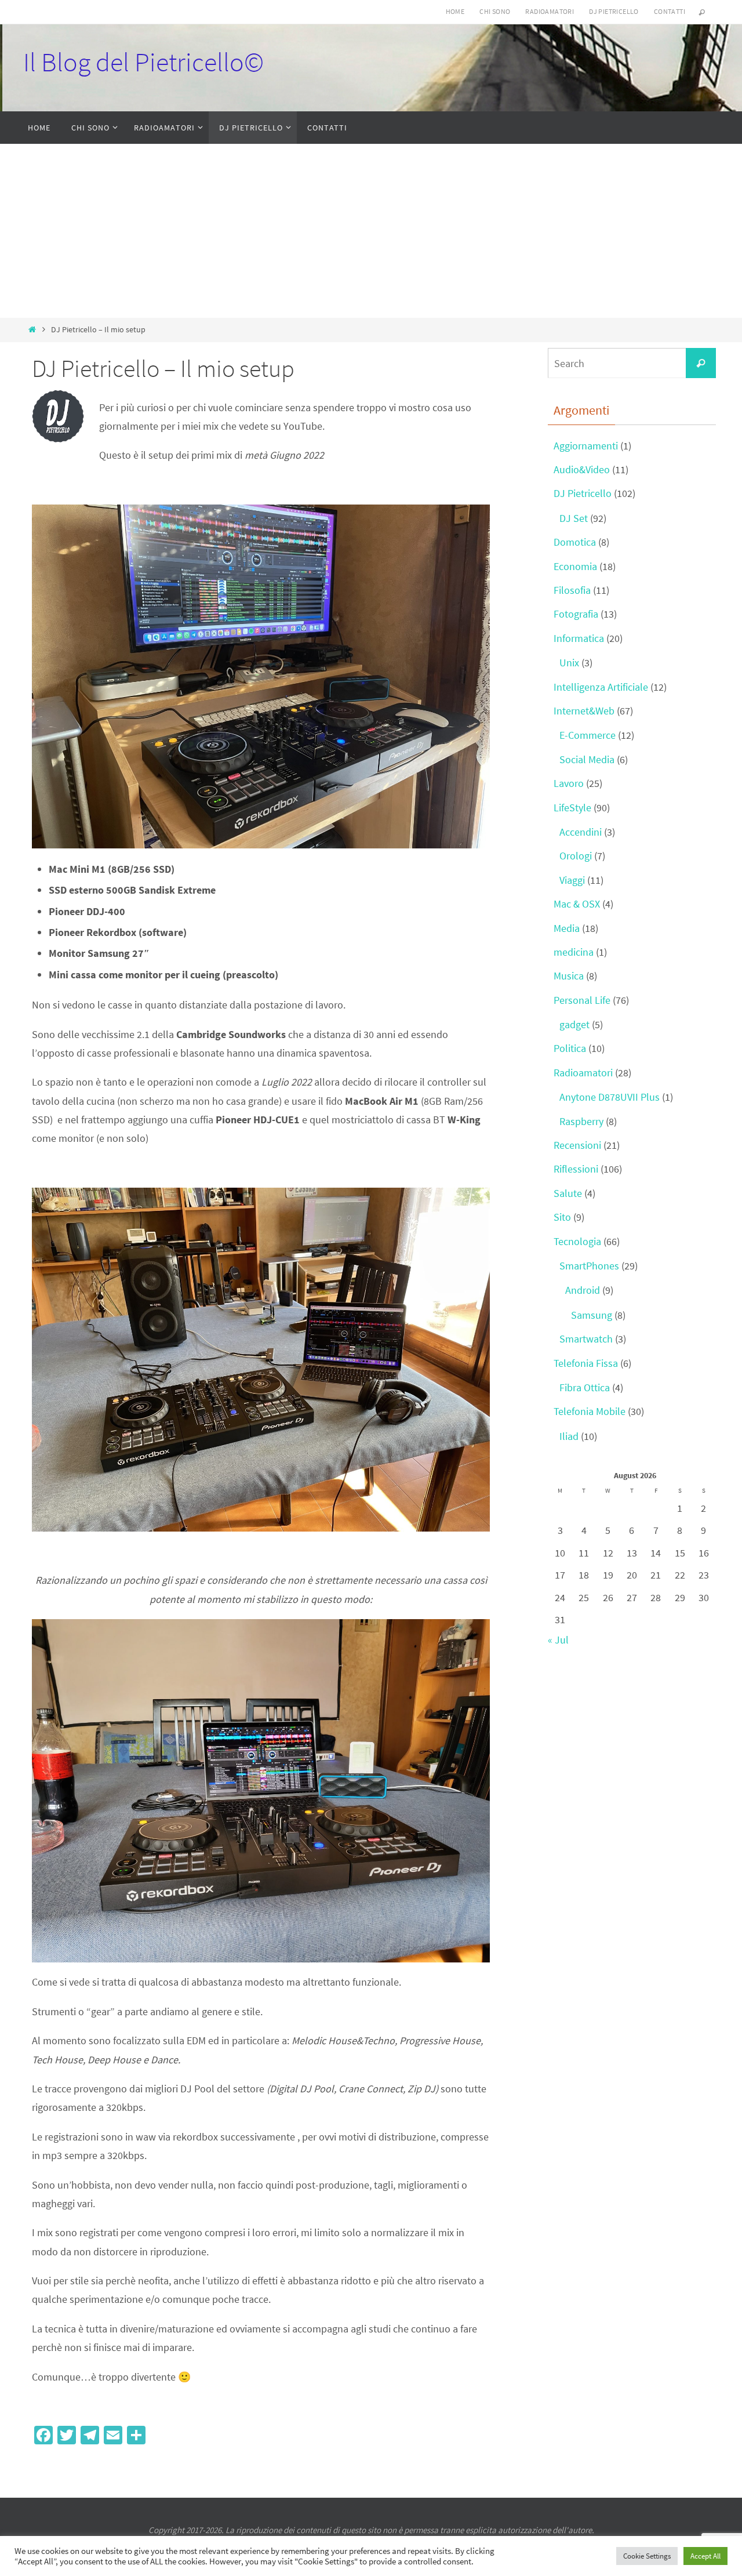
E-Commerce (588, 735)
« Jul (558, 1640)
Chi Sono (495, 11)
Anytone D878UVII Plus (610, 1097)
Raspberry (581, 1121)
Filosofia (572, 590)
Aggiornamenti (586, 446)
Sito (562, 1217)
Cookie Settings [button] (647, 2556)
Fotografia (576, 614)
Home (455, 11)
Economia (575, 566)
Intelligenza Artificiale (601, 687)
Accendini (581, 832)
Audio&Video (582, 469)
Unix (569, 663)
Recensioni (577, 1145)
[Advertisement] (371, 231)
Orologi (576, 856)
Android (583, 1290)
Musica (569, 976)
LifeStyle (572, 808)
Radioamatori (550, 11)
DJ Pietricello (614, 11)
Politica (570, 1048)
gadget (574, 1024)
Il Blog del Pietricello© (143, 62)
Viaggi (572, 880)
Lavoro (569, 783)
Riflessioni (576, 1169)
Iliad (569, 1436)
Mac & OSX (577, 904)
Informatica (579, 638)
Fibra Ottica (585, 1387)
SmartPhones (589, 1266)
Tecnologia (577, 1241)
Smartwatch (586, 1339)
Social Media (587, 759)
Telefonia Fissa (586, 1363)
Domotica (575, 542)
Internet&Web (584, 711)
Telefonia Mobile (590, 1411)
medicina (574, 952)
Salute (568, 1193)
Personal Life (582, 1000)
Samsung (592, 1315)
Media (567, 928)
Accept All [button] (705, 2556)
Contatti (670, 11)
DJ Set (574, 518)
